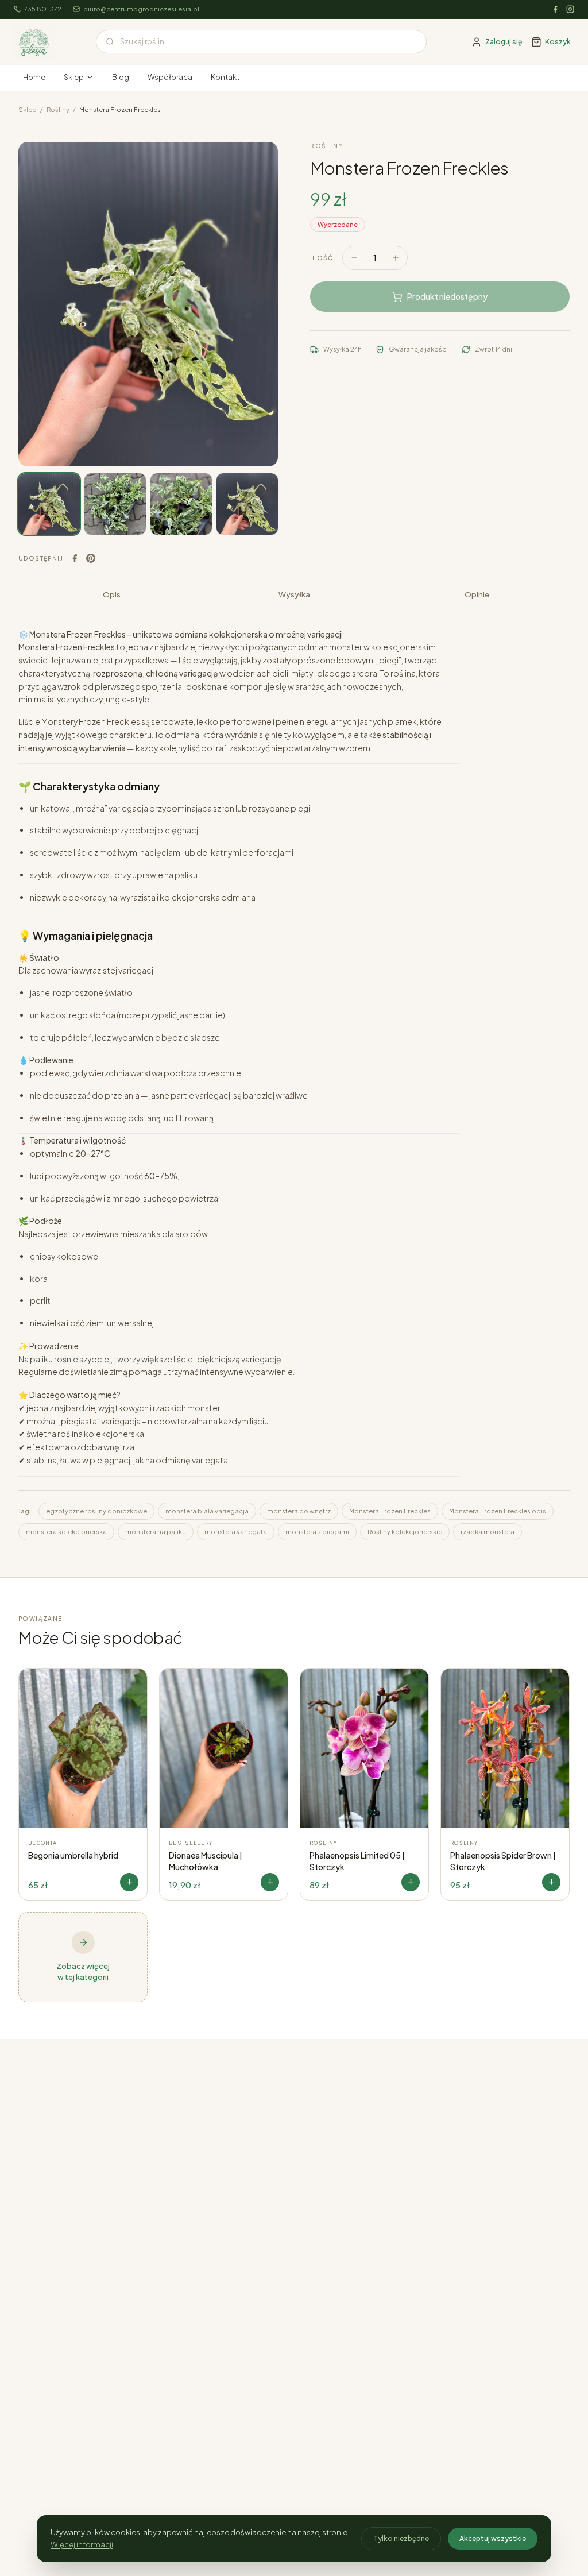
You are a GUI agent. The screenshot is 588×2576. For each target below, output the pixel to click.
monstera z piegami (317, 1532)
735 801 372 (43, 9)
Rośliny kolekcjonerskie (405, 1532)
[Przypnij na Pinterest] (91, 558)
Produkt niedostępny (447, 296)
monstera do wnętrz (299, 1511)
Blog (121, 77)
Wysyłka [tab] (294, 594)
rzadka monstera (488, 1532)
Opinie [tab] (477, 594)
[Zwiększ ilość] (396, 258)
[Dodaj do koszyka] (129, 1882)
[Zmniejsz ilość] (354, 258)
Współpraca (170, 77)
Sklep (74, 77)
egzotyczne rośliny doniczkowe (96, 1511)
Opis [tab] (112, 594)
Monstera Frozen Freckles (390, 1511)
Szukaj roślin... (145, 41)
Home (34, 77)
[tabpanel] (294, 1084)
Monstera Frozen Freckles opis (498, 1511)
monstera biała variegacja (207, 1511)
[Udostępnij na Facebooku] (75, 558)
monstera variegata (236, 1532)
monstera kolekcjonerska (66, 1532)
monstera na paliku (156, 1532)
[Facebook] (555, 9)
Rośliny (58, 109)
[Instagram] (570, 9)
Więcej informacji (82, 2544)
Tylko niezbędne (401, 2538)
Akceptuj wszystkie (493, 2538)
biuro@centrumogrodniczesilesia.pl (141, 9)
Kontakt (225, 77)
